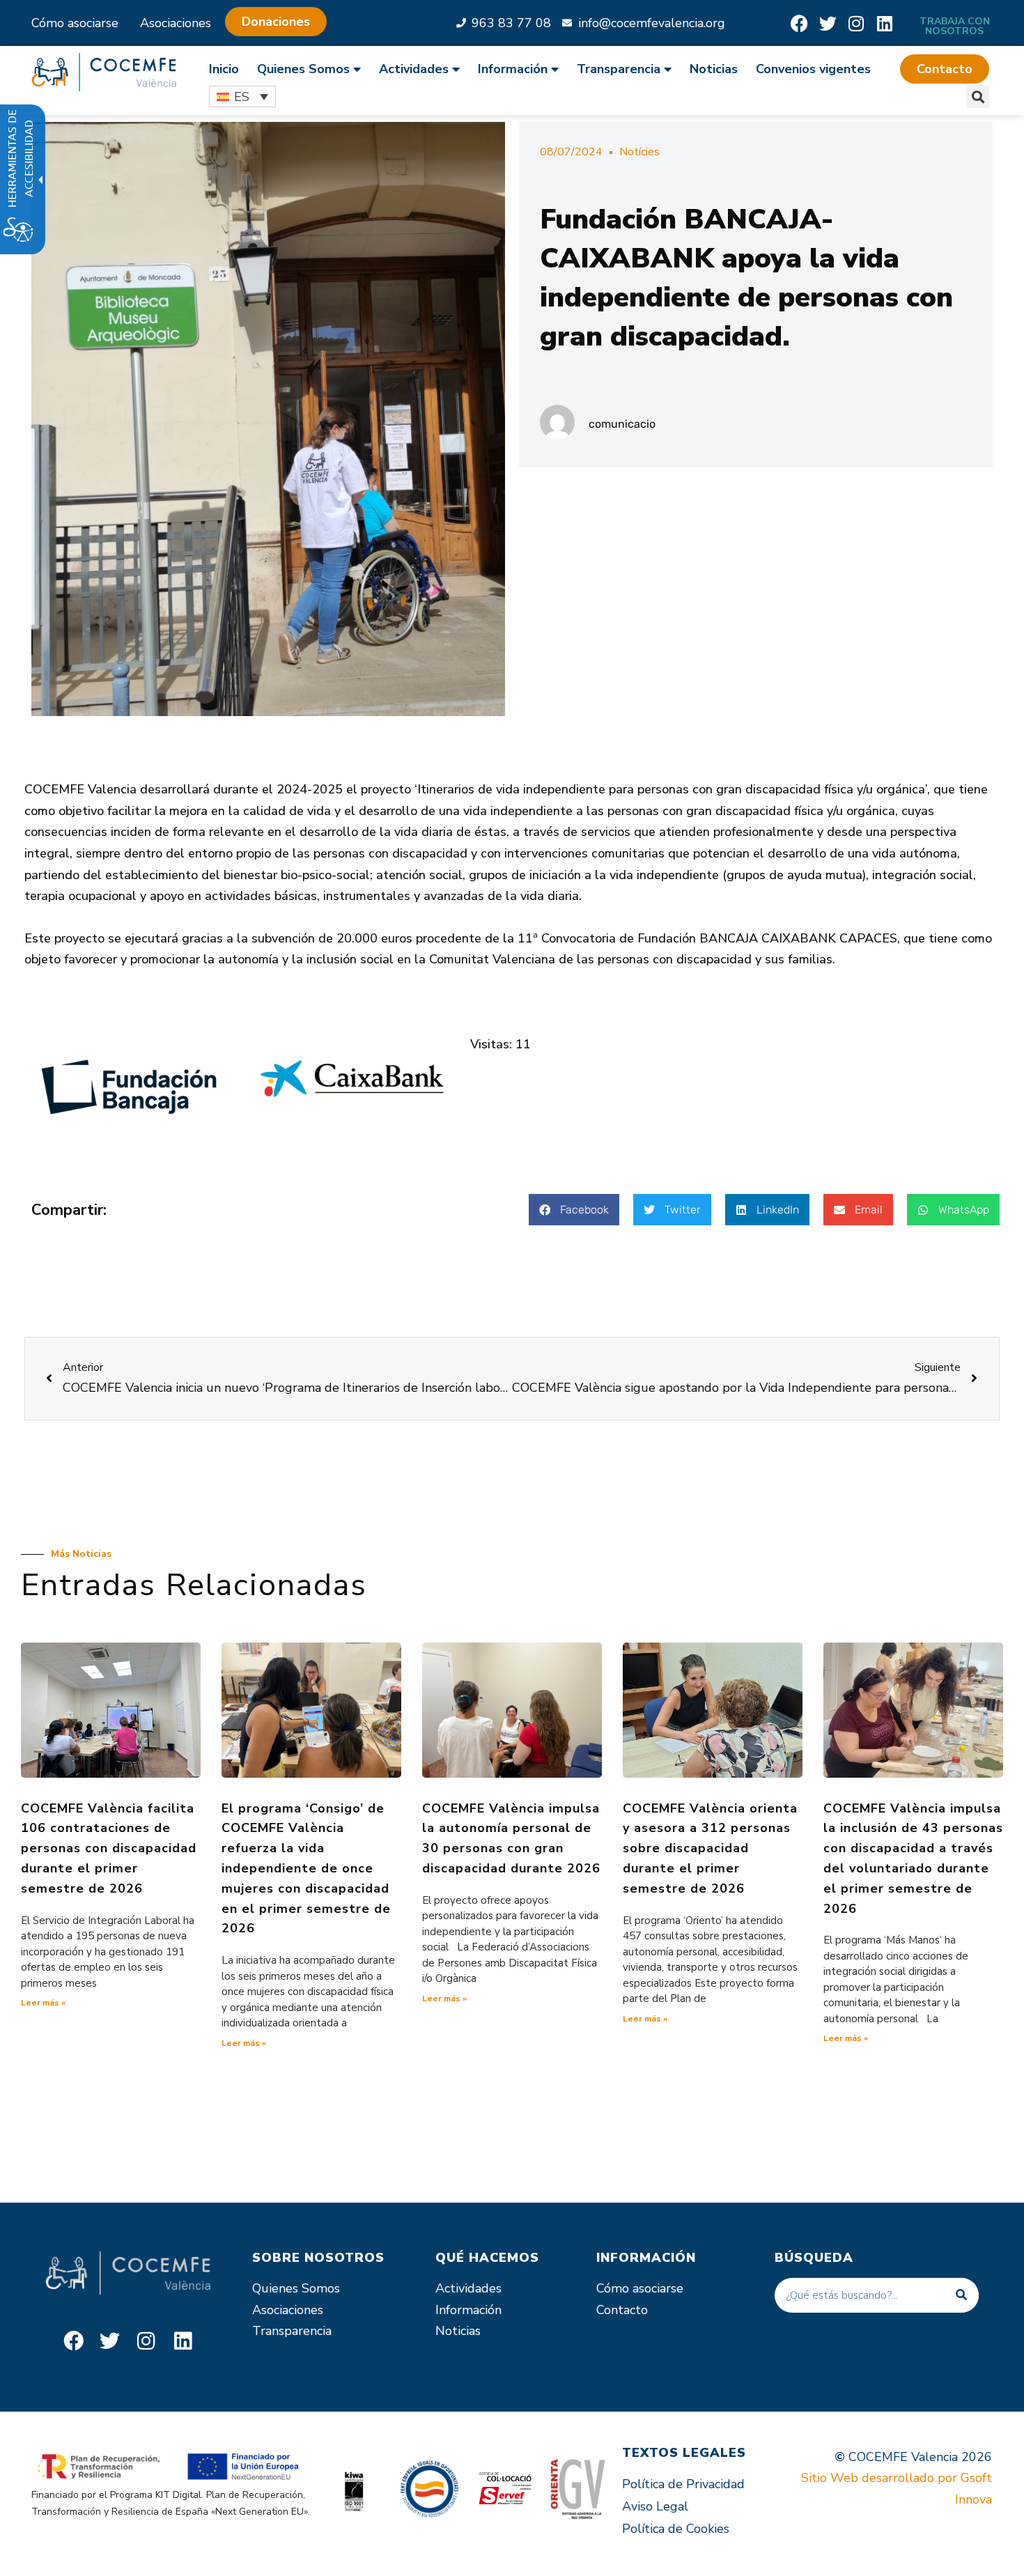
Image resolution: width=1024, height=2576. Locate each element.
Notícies (639, 152)
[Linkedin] (885, 23)
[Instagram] (856, 23)
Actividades (468, 2288)
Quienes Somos (296, 2288)
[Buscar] (961, 2295)
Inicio (224, 69)
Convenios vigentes (813, 69)
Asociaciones (176, 23)
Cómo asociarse (75, 23)
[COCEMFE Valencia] (104, 72)
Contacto (622, 2310)
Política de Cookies (676, 2529)
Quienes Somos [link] (303, 69)
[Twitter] (828, 23)
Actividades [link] (414, 69)
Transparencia (292, 2331)
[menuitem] (228, 69)
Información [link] (513, 69)
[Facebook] (799, 23)
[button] (945, 69)
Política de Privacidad (683, 2484)
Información (468, 2310)
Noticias (714, 69)
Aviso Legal (655, 2506)
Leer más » (43, 2003)
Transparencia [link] (619, 69)
